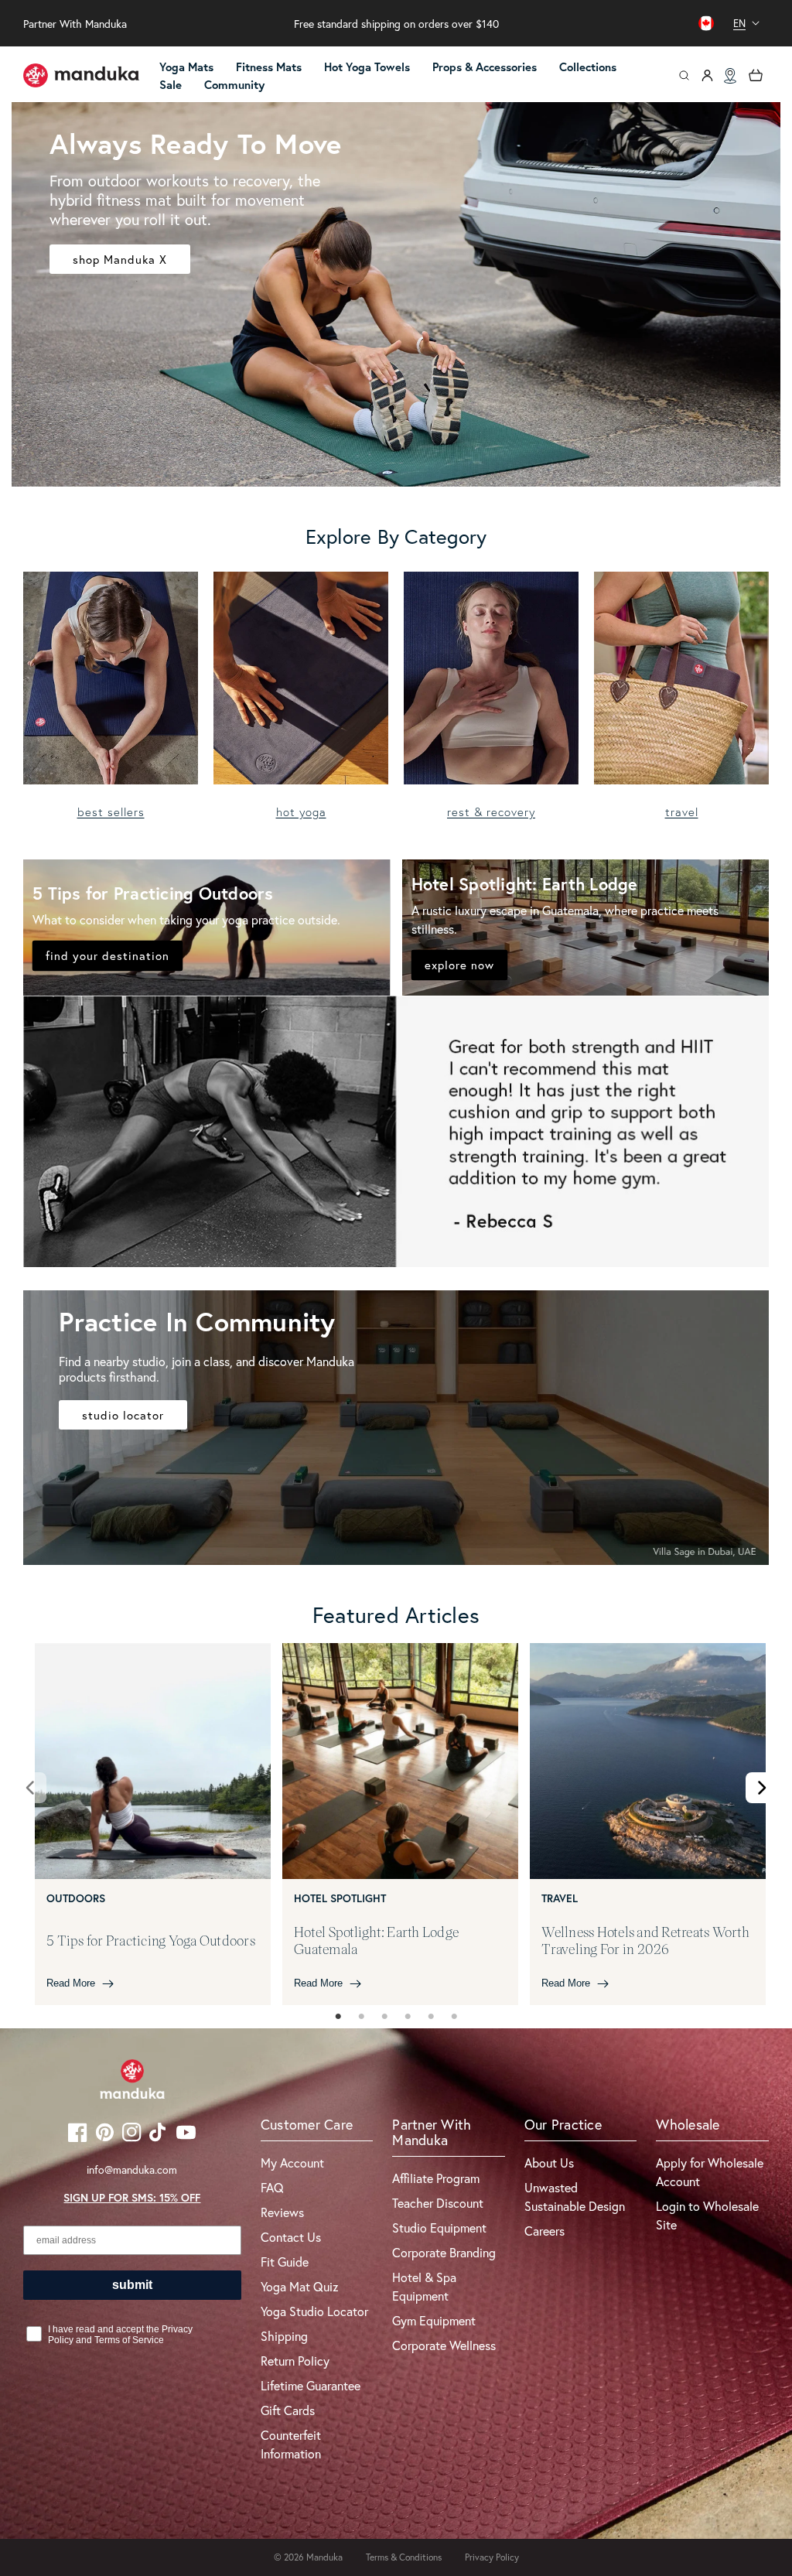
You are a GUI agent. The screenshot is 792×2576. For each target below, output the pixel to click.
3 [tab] (384, 2017)
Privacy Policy (492, 2557)
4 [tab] (408, 2017)
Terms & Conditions (404, 2557)
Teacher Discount (438, 2203)
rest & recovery (491, 812)
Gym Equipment (434, 2320)
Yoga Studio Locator (314, 2311)
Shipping (284, 2336)
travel (682, 812)
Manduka (324, 2557)
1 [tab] (338, 2017)
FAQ (272, 2187)
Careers (544, 2231)
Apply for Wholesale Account (710, 2172)
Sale (171, 85)
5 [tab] (431, 2017)
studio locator (123, 1415)
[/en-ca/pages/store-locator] (730, 76)
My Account (292, 2163)
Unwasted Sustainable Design (575, 2197)
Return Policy (295, 2361)
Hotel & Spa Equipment (424, 2286)
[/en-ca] (81, 76)
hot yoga (301, 812)
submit (132, 2285)
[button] (374, 68)
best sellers (111, 812)
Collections (588, 67)
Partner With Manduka (75, 24)
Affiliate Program (436, 2178)
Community (234, 85)
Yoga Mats (186, 67)
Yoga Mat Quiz (300, 2286)
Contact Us (291, 2237)
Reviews (282, 2212)
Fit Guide (285, 2262)
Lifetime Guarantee (311, 2385)
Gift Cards (288, 2410)
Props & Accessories (485, 67)
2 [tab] (361, 2017)
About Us (549, 2163)
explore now (459, 965)
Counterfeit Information (291, 2444)
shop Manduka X (120, 258)
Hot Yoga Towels (367, 67)
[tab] (338, 2017)
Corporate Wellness (444, 2345)
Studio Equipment (439, 2228)
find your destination (108, 955)
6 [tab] (454, 2017)
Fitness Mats (269, 67)
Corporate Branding (444, 2252)
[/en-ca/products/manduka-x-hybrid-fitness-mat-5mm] (396, 294)
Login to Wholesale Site (707, 2215)
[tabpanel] (153, 1824)
